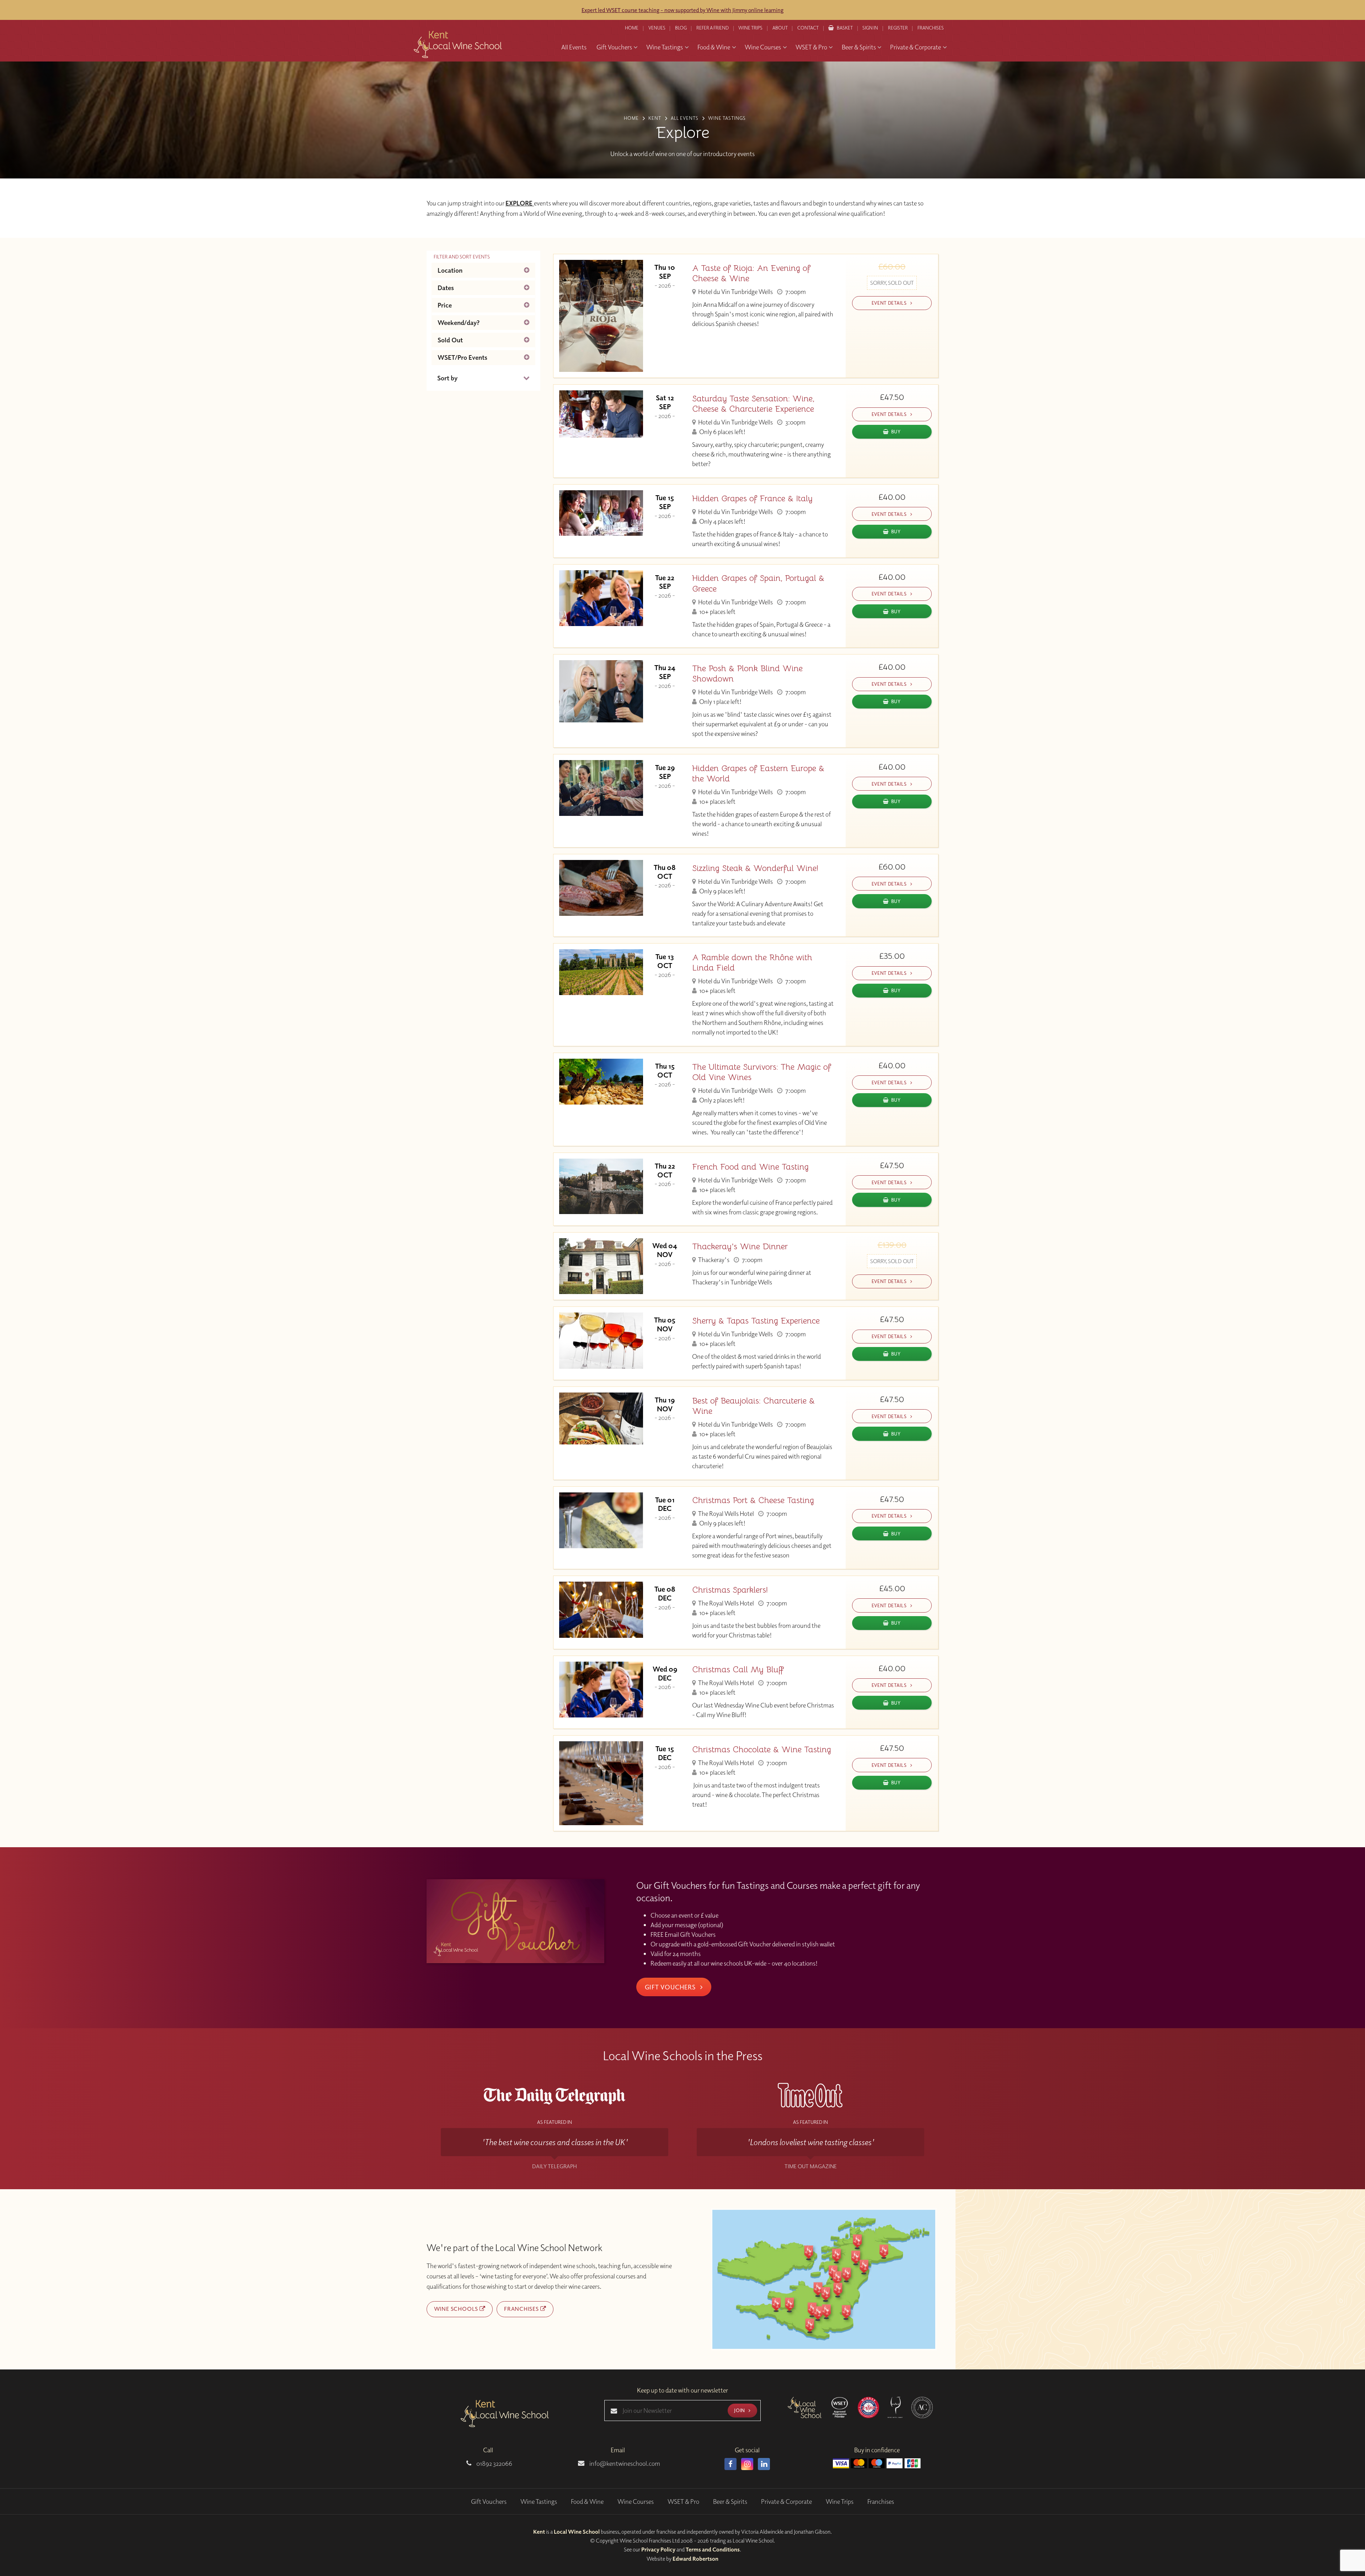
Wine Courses (636, 2502)
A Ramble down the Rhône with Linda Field (752, 963)
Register (898, 28)
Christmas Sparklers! (730, 1590)
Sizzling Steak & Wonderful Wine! (755, 868)
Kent (539, 2532)
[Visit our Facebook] (730, 2464)
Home (632, 28)
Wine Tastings (539, 2502)
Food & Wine (587, 2502)
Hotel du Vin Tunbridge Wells (735, 292)
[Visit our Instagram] (747, 2464)
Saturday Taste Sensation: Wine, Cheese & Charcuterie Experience (753, 404)
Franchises (931, 28)
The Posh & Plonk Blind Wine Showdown (747, 674)
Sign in (870, 28)
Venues (657, 28)
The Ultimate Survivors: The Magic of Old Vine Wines (762, 1072)
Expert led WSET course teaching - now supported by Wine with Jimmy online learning (682, 10)
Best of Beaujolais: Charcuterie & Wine (753, 1406)
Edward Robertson (695, 2559)
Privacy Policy (658, 2549)
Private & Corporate (786, 2502)
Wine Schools (457, 2309)
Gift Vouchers (671, 1987)
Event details (890, 303)
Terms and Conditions (713, 2549)
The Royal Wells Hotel (726, 1514)
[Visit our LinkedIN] (764, 2464)
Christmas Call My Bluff (738, 1670)
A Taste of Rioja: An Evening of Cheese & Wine (751, 273)
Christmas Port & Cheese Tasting (753, 1500)
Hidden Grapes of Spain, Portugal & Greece (758, 583)
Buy (896, 431)
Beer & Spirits (730, 2502)
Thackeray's (713, 1260)
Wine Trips (840, 2502)
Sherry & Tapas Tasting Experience (756, 1321)
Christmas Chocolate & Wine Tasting (762, 1750)
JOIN (740, 2410)
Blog (681, 28)
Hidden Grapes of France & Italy (752, 499)
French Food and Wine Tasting (750, 1167)
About (780, 28)
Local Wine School (577, 2532)
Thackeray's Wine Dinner (740, 1247)
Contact (808, 28)
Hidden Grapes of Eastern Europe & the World (758, 774)
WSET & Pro (683, 2502)
